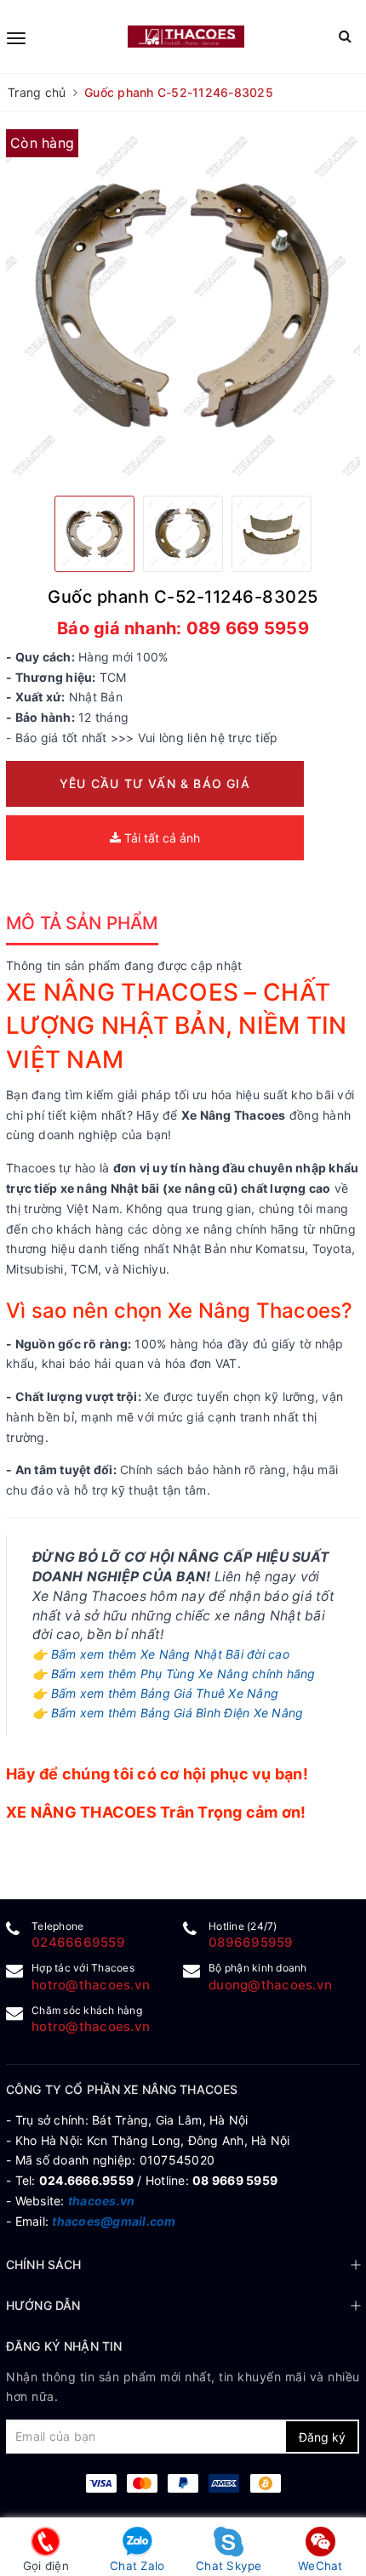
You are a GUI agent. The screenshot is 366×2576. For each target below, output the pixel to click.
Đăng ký (322, 2437)
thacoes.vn (102, 2201)
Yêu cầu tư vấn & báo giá (155, 783)
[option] (183, 306)
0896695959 (251, 1942)
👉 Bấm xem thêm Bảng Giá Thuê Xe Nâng (155, 1693)
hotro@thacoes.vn (91, 1985)
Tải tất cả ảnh (160, 838)
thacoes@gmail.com (114, 2221)
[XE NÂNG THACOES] (186, 37)
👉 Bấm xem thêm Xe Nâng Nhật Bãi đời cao (161, 1654)
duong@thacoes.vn (270, 1985)
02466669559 (78, 1942)
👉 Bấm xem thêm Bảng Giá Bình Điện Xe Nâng (168, 1713)
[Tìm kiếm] (345, 36)
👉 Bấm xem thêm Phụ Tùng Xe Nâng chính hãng (174, 1674)
